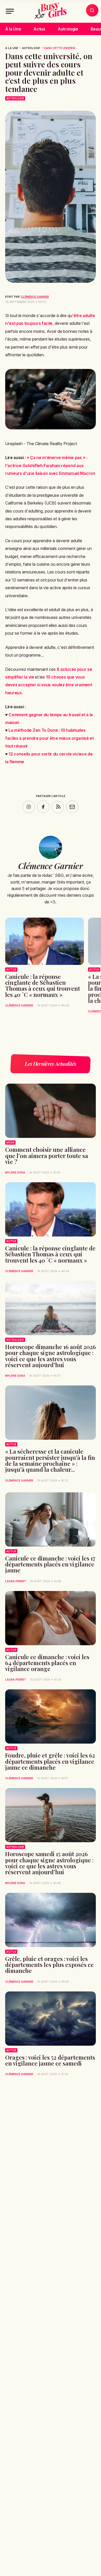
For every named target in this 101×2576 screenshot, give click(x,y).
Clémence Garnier (35, 297)
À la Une (13, 29)
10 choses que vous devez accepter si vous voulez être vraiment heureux (49, 685)
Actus (39, 29)
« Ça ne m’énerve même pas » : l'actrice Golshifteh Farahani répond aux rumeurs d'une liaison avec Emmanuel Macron (50, 465)
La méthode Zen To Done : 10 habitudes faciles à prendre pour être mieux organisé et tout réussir (49, 738)
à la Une (12, 48)
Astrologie (68, 29)
